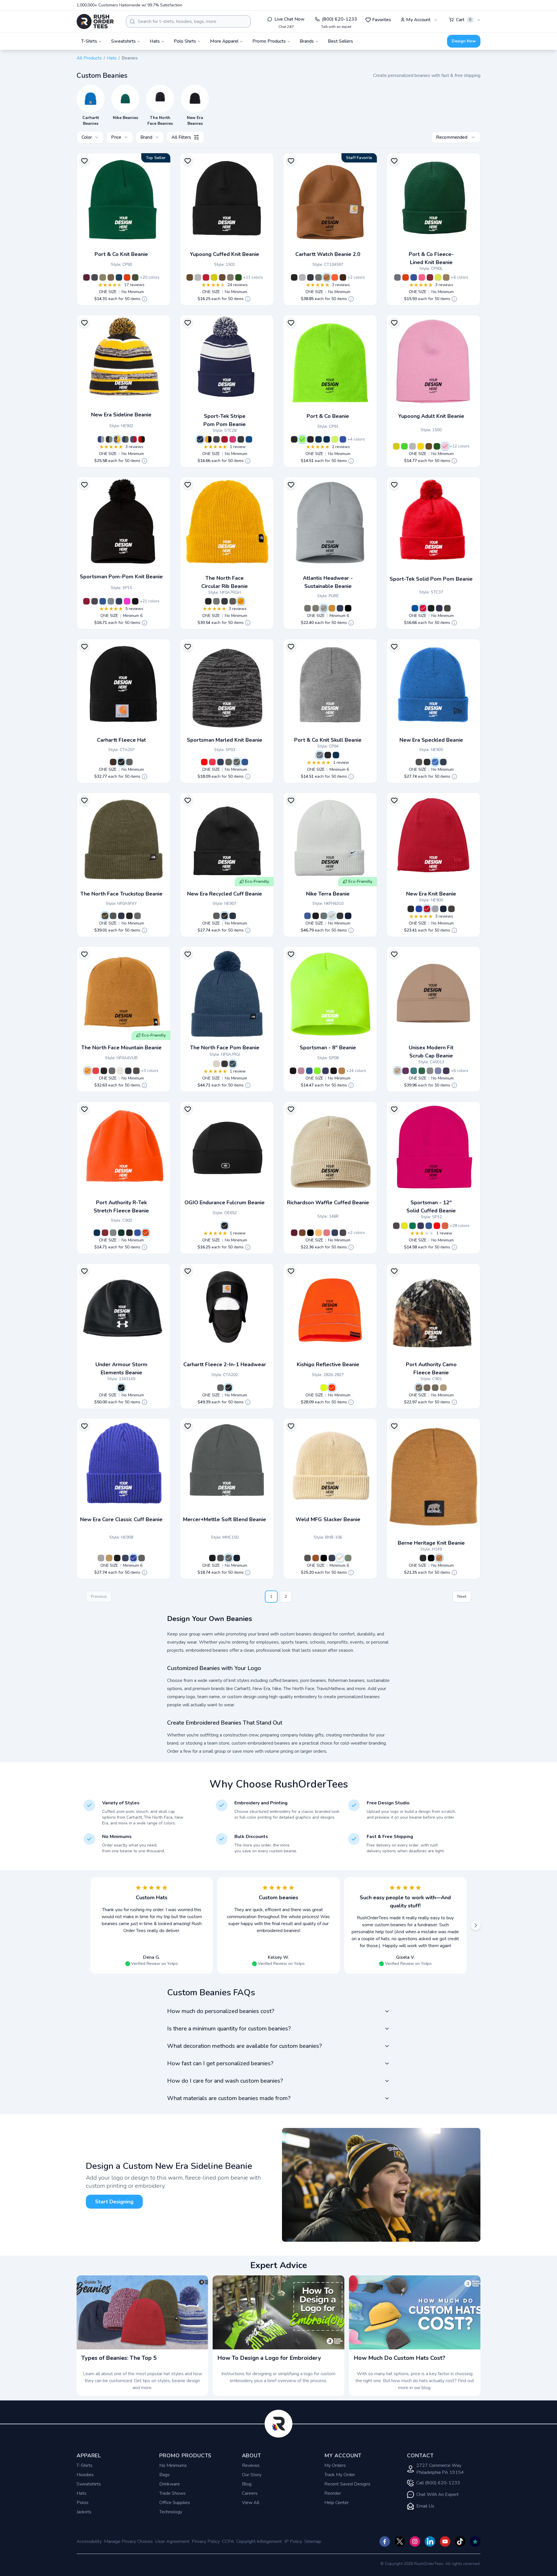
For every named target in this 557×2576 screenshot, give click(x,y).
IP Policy (293, 2541)
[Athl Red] (430, 277)
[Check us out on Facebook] (385, 2541)
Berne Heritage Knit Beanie (431, 1543)
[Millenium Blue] (119, 277)
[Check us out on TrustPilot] (475, 2541)
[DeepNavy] (233, 916)
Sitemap (313, 2541)
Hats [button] (155, 41)
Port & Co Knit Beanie (121, 254)
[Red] (427, 909)
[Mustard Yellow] (332, 608)
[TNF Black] (208, 601)
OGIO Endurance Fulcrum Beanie (225, 1203)
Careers (250, 2493)
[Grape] (446, 1071)
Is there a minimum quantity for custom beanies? (229, 2029)
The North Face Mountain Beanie (121, 1048)
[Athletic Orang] (127, 277)
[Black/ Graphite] (109, 439)
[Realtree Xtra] (435, 1388)
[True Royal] (415, 608)
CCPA (228, 2541)
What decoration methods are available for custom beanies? (244, 2046)
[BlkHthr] (340, 916)
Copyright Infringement (259, 2541)
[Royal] (138, 1233)
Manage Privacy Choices (129, 2541)
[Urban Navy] (225, 601)
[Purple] (421, 1226)
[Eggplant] (406, 1071)
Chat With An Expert (437, 2494)
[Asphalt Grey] (233, 601)
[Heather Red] (437, 1226)
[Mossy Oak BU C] (427, 1388)
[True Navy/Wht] (200, 439)
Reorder (333, 2493)
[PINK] (445, 446)
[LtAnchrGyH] (229, 1558)
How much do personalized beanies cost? (221, 2011)
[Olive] (230, 277)
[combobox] (188, 21)
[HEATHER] (198, 277)
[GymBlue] (308, 916)
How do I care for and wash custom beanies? (225, 2081)
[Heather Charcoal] (95, 601)
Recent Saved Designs (347, 2484)
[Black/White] (319, 277)
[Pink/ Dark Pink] (212, 762)
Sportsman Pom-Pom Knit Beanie (121, 577)
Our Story (252, 2475)
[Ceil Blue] (438, 1071)
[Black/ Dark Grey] (237, 762)
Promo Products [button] (269, 41)
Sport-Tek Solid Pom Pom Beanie (431, 579)
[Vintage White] (120, 1071)
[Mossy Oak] (419, 1388)
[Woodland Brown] (111, 277)
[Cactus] (348, 1558)
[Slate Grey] (451, 909)
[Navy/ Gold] (119, 601)
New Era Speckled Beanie (431, 740)
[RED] (206, 277)
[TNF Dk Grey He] (112, 1071)
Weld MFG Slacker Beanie (328, 1519)
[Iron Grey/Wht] (216, 439)
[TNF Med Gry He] (216, 601)
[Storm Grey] (220, 1558)
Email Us (425, 2506)
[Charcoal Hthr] (129, 762)
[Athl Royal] (414, 277)
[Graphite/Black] (419, 762)
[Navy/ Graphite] (125, 439)
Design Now (464, 41)
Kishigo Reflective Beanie (328, 1364)
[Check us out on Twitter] (400, 2541)
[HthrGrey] (101, 1558)
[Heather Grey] (302, 277)
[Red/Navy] (133, 439)
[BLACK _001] (121, 1388)
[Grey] (435, 909)
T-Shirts (85, 2465)
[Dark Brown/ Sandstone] (343, 277)
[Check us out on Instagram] (415, 2541)
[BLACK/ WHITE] (431, 1558)
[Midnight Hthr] (113, 1233)
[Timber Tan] (88, 1071)
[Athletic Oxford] (320, 755)
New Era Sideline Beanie (121, 415)
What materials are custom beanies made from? (229, 2098)
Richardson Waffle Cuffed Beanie (328, 1203)
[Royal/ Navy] (245, 762)
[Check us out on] (430, 2541)
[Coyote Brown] (103, 277)
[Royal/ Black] (435, 762)
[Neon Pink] (422, 277)
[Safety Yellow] (214, 277)
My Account (418, 20)
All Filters (181, 137)
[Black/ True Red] (225, 439)
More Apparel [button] (224, 41)
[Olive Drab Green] (135, 277)
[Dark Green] (121, 1233)
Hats (112, 58)
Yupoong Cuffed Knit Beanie (225, 254)
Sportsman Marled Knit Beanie (225, 740)
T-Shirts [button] (89, 41)
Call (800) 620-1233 (438, 2483)
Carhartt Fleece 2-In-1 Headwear (225, 1364)
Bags (164, 2475)
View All (251, 2503)
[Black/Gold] (117, 439)
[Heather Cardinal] (86, 601)
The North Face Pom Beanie (225, 1048)
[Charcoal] (308, 1558)
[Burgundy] (294, 1233)
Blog (247, 2484)
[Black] (294, 277)
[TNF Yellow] (241, 601)
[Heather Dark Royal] (309, 1071)
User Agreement (172, 2541)
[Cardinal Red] (96, 1071)
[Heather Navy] (293, 1071)
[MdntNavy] (348, 916)
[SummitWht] (332, 916)
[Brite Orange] (335, 277)
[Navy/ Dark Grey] (220, 762)
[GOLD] (421, 446)
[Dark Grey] (308, 608)
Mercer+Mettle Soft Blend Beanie (225, 1519)
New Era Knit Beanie (431, 894)
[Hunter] (422, 1071)
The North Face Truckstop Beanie (121, 894)
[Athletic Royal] (343, 439)
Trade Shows (172, 2493)
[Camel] (342, 1071)
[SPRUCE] (238, 277)
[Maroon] (86, 277)
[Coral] (327, 1233)
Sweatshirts (89, 2484)
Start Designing (114, 2202)
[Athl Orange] (406, 277)
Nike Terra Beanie (328, 894)
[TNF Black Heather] (225, 1064)
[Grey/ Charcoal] (229, 762)
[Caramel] (222, 277)
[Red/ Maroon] (204, 762)
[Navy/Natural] (327, 439)
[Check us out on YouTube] (445, 2541)
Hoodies (85, 2475)
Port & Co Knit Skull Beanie (328, 740)
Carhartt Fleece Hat (121, 740)
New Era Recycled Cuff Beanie (225, 894)
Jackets (84, 2512)
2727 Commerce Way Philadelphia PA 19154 (440, 2469)
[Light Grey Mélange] (324, 608)
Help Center (337, 2503)
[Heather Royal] (429, 1226)
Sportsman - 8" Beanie (328, 1048)
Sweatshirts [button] (123, 41)
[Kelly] (413, 1226)
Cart (464, 20)
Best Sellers (340, 41)
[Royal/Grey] (101, 439)
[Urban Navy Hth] (121, 916)
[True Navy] (439, 608)
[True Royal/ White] (249, 439)
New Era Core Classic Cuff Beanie (121, 1519)
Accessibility (89, 2541)
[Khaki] (397, 1071)
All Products (89, 58)
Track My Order (340, 2475)
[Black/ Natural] (294, 439)
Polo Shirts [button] (185, 41)
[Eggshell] (340, 1558)
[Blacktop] (225, 1226)
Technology (171, 2512)
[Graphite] (216, 916)
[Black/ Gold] (208, 439)
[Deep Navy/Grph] (443, 762)
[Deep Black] (212, 1558)
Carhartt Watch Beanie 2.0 (328, 254)
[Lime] (324, 1388)
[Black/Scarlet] (142, 439)
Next (462, 1596)
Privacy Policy (206, 2541)
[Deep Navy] (443, 909)
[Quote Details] (144, 299)
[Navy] (310, 277)
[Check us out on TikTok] (460, 2541)
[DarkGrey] (324, 916)
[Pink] (301, 1071)
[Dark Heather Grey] (334, 1071)
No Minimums (173, 2465)
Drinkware (170, 2484)
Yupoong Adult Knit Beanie (431, 416)
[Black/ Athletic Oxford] (95, 277)
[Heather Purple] (325, 1071)
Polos (83, 2503)
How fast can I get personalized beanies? (220, 2063)
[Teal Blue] (414, 1071)
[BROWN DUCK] (439, 1558)
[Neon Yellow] (438, 277)
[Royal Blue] (103, 601)
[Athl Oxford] (397, 277)
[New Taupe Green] (105, 916)
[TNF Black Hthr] (113, 916)
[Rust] (302, 1233)
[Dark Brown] (113, 762)
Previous (99, 1596)
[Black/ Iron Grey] (241, 439)
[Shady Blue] (233, 1064)
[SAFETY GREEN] (404, 446)
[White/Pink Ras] (233, 439)
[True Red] (423, 608)
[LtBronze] (109, 1558)
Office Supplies (175, 2503)
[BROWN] (190, 277)
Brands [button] (307, 41)
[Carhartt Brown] (327, 277)
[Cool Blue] (419, 909)
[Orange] (146, 1233)
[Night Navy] (237, 1558)
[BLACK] (423, 1558)
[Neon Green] (302, 439)
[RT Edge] (443, 1388)
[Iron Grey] (447, 608)
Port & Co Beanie (328, 416)
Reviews (251, 2465)
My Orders (335, 2465)
